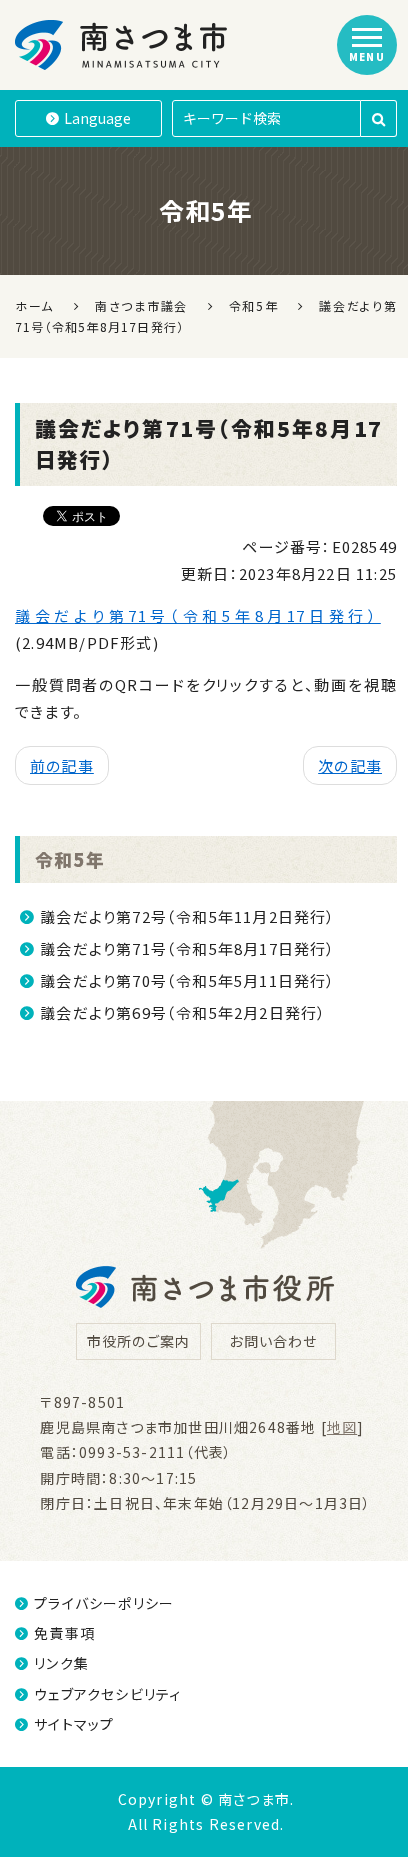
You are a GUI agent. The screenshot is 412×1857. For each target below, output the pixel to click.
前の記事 (62, 765)
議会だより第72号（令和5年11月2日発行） (187, 916)
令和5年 (70, 859)
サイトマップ (74, 1724)
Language (97, 118)
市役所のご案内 (138, 1341)
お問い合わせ (273, 1341)
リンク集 (61, 1663)
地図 (342, 1427)
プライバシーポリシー (104, 1603)
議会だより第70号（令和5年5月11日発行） (187, 980)
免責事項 (64, 1633)
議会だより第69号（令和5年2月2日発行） (183, 1012)
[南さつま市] (122, 45)
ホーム (34, 305)
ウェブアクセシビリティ (107, 1694)
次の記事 (350, 765)
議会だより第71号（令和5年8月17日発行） (198, 615)
